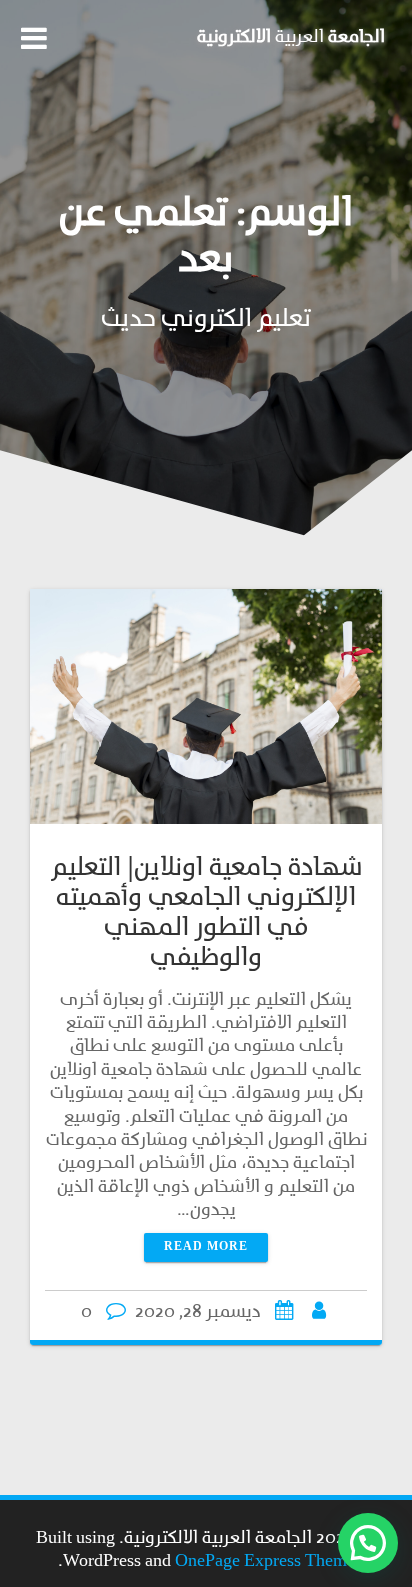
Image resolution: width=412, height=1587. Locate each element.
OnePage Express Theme (265, 1561)
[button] (368, 1543)
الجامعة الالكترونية (291, 37)
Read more (206, 1247)
